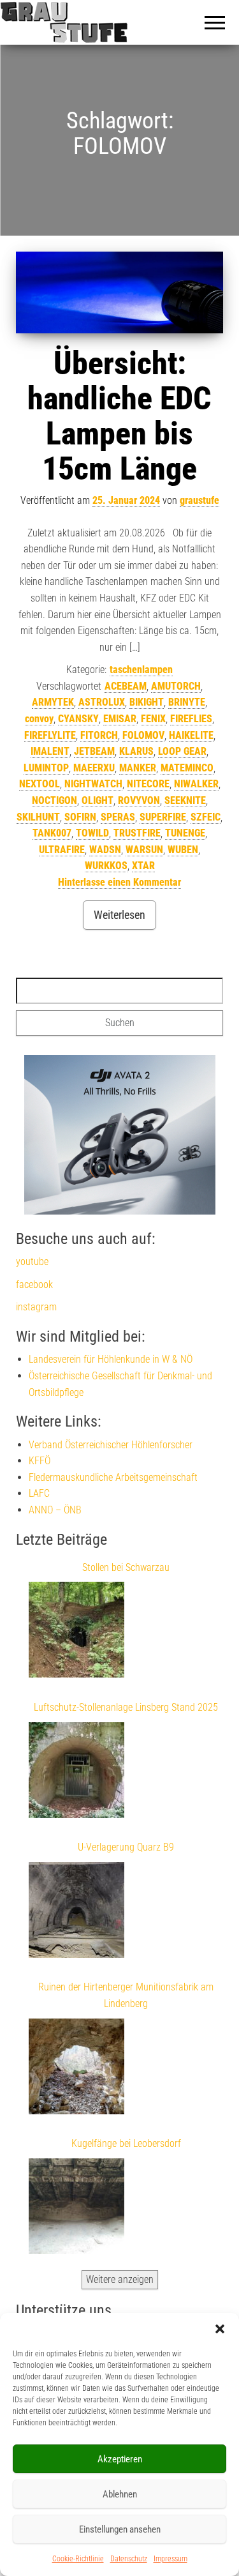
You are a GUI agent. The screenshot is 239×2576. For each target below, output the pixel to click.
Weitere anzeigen (120, 2279)
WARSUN (144, 850)
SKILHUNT (38, 817)
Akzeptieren (120, 2459)
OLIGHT (98, 800)
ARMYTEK (53, 702)
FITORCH (99, 735)
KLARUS (136, 751)
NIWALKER (196, 784)
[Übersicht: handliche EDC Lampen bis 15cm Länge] (119, 292)
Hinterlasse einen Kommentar (119, 882)
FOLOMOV (143, 735)
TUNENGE (185, 833)
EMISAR (120, 719)
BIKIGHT (147, 702)
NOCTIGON (54, 800)
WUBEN (183, 850)
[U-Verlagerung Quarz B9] (76, 1913)
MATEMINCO (187, 768)
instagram (36, 1307)
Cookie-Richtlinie (78, 2559)
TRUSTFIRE (137, 833)
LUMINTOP (46, 768)
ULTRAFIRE (62, 850)
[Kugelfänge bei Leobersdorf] (76, 2209)
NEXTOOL (40, 784)
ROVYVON (139, 800)
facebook (34, 1284)
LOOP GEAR (182, 751)
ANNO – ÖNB (55, 1510)
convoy (39, 719)
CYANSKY (78, 719)
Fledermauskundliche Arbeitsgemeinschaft (113, 1477)
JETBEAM (94, 751)
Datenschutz (129, 2559)
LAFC (39, 1493)
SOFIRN (80, 817)
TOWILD (92, 833)
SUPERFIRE (163, 817)
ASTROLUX (102, 702)
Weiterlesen (119, 915)
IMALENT (50, 751)
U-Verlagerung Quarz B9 (126, 1847)
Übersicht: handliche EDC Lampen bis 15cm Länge (119, 416)
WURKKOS (106, 866)
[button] (220, 2329)
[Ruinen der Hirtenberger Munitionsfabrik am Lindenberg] (76, 2069)
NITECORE (148, 784)
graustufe (199, 500)
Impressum (170, 2559)
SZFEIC (206, 817)
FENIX (153, 719)
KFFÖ (40, 1461)
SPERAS (118, 817)
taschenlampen (141, 670)
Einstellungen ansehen (120, 2529)
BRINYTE (187, 702)
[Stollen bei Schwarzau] (76, 1632)
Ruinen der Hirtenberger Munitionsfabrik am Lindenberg (126, 1995)
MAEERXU (94, 768)
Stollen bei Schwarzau (126, 1567)
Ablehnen (120, 2494)
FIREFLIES (191, 719)
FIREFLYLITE (50, 735)
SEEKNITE (185, 800)
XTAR (143, 866)
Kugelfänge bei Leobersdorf (126, 2143)
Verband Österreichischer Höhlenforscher (111, 1445)
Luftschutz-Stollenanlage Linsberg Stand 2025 (126, 1707)
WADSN (105, 850)
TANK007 (52, 833)
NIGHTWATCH (93, 784)
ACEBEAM (126, 686)
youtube (32, 1261)
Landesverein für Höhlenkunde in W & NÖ (111, 1359)
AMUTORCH (176, 686)
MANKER (138, 768)
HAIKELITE (191, 735)
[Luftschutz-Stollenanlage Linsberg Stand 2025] (76, 1773)
